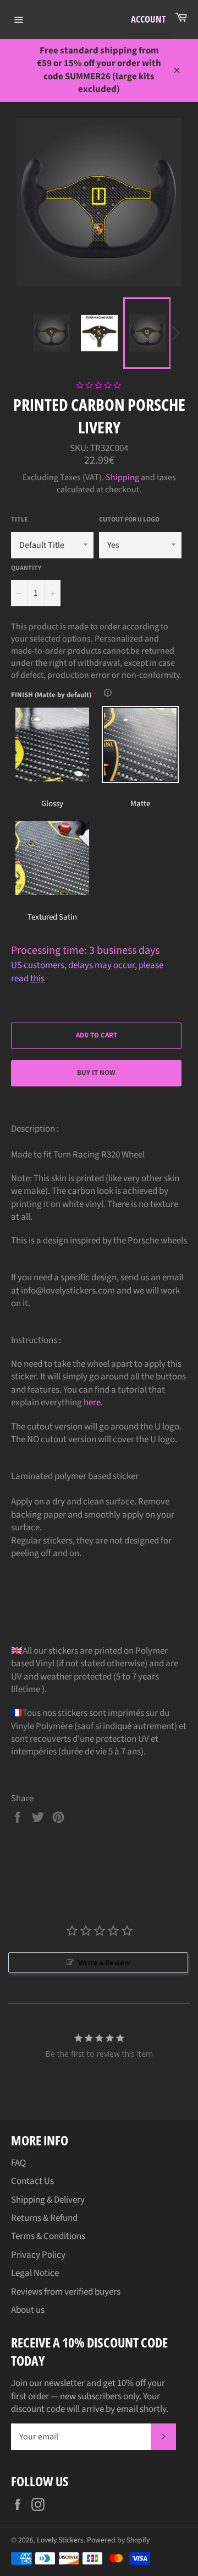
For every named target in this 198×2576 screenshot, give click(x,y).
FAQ (18, 2163)
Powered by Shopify (118, 2540)
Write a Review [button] (104, 1963)
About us (28, 2310)
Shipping (122, 477)
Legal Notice (35, 2273)
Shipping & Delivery (48, 2200)
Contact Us (32, 2181)
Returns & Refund (44, 2218)
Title (20, 520)
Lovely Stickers (60, 2540)
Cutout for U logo (129, 520)
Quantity (26, 568)
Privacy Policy (38, 2255)
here (92, 1403)
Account (148, 19)
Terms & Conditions (48, 2236)
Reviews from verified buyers (66, 2292)
